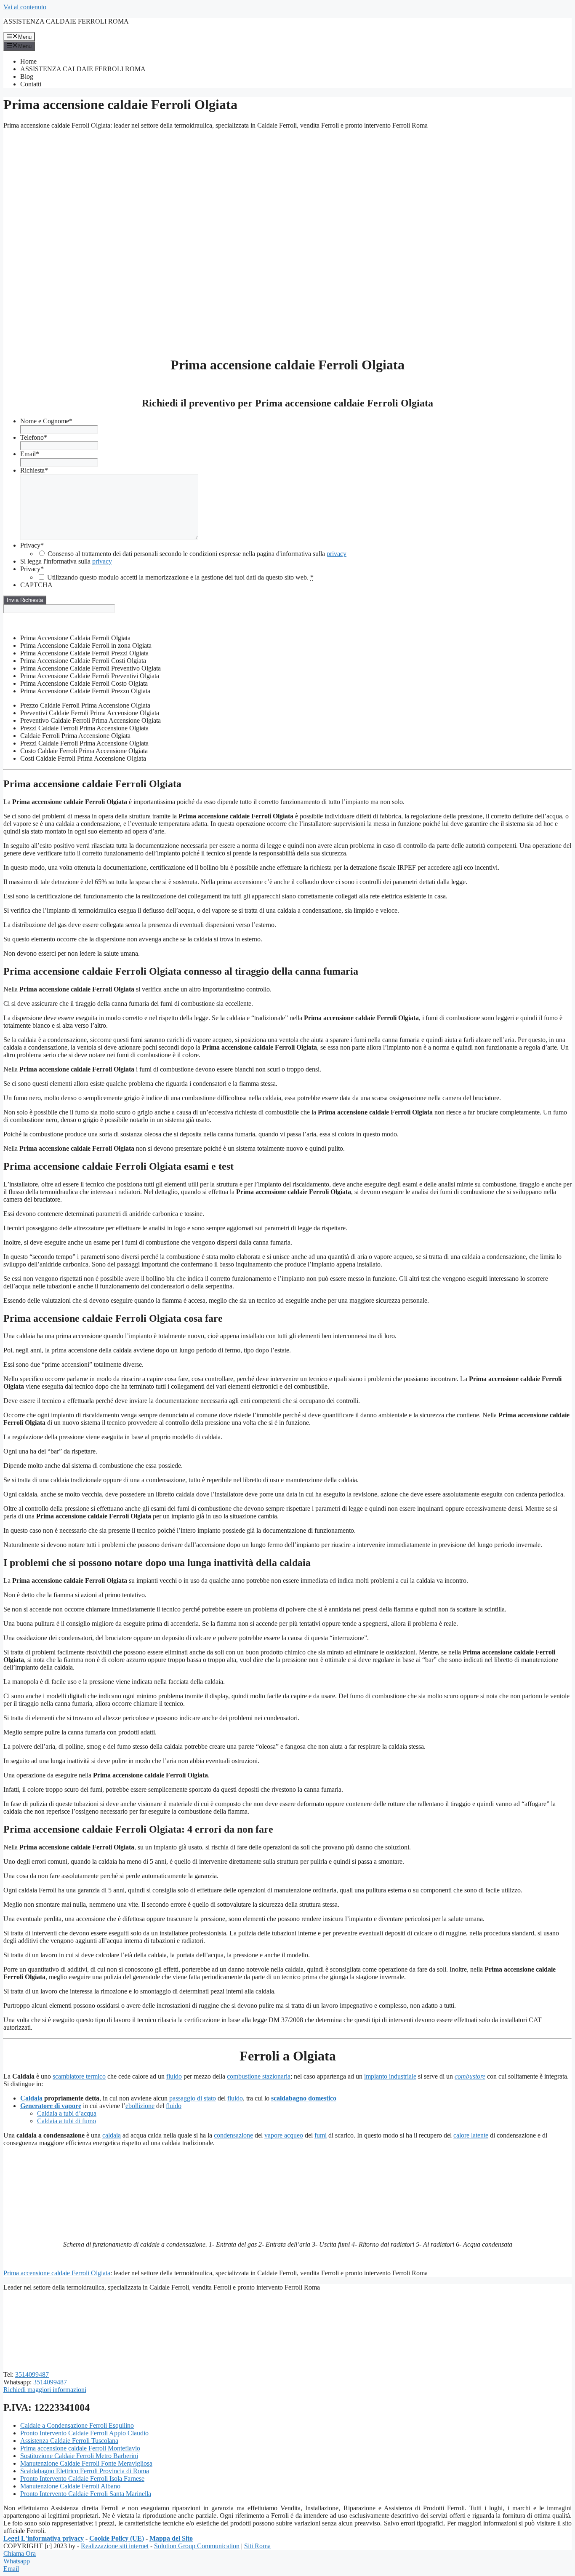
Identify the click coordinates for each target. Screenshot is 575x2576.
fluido (174, 2076)
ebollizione (140, 2106)
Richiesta (34, 470)
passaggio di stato (193, 2098)
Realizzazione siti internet (115, 2546)
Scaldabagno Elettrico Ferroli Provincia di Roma (85, 2471)
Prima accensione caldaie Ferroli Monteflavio (80, 2448)
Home (28, 61)
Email (30, 454)
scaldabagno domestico (304, 2098)
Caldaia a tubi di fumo (67, 2121)
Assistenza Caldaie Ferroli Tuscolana (69, 2441)
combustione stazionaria (259, 2076)
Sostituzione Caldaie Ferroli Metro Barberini (79, 2456)
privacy (337, 554)
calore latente (471, 2135)
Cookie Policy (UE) (117, 2538)
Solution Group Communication (197, 2546)
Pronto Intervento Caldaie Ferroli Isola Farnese (82, 2478)
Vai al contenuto (25, 7)
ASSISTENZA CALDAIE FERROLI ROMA (66, 21)
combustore (470, 2076)
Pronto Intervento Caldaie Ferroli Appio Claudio (84, 2433)
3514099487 (32, 2374)
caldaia (112, 2135)
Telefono (34, 437)
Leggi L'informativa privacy (44, 2538)
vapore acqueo (284, 2135)
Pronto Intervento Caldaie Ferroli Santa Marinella (86, 2494)
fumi (321, 2135)
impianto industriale (390, 2076)
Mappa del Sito (171, 2538)
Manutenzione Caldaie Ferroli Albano (70, 2486)
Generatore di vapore (51, 2106)
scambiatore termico (79, 2076)
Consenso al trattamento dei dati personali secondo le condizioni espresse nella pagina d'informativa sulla (197, 554)
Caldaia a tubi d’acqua (67, 2113)
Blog (27, 76)
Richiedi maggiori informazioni (45, 2390)
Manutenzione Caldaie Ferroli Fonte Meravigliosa (86, 2463)
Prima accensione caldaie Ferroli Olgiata (57, 2273)
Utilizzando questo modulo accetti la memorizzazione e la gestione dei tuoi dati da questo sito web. (180, 577)
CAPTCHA (36, 585)
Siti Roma (257, 2546)
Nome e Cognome (46, 421)
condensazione (233, 2135)
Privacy (32, 545)
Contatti (31, 84)
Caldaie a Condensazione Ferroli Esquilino (77, 2425)
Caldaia (31, 2098)
